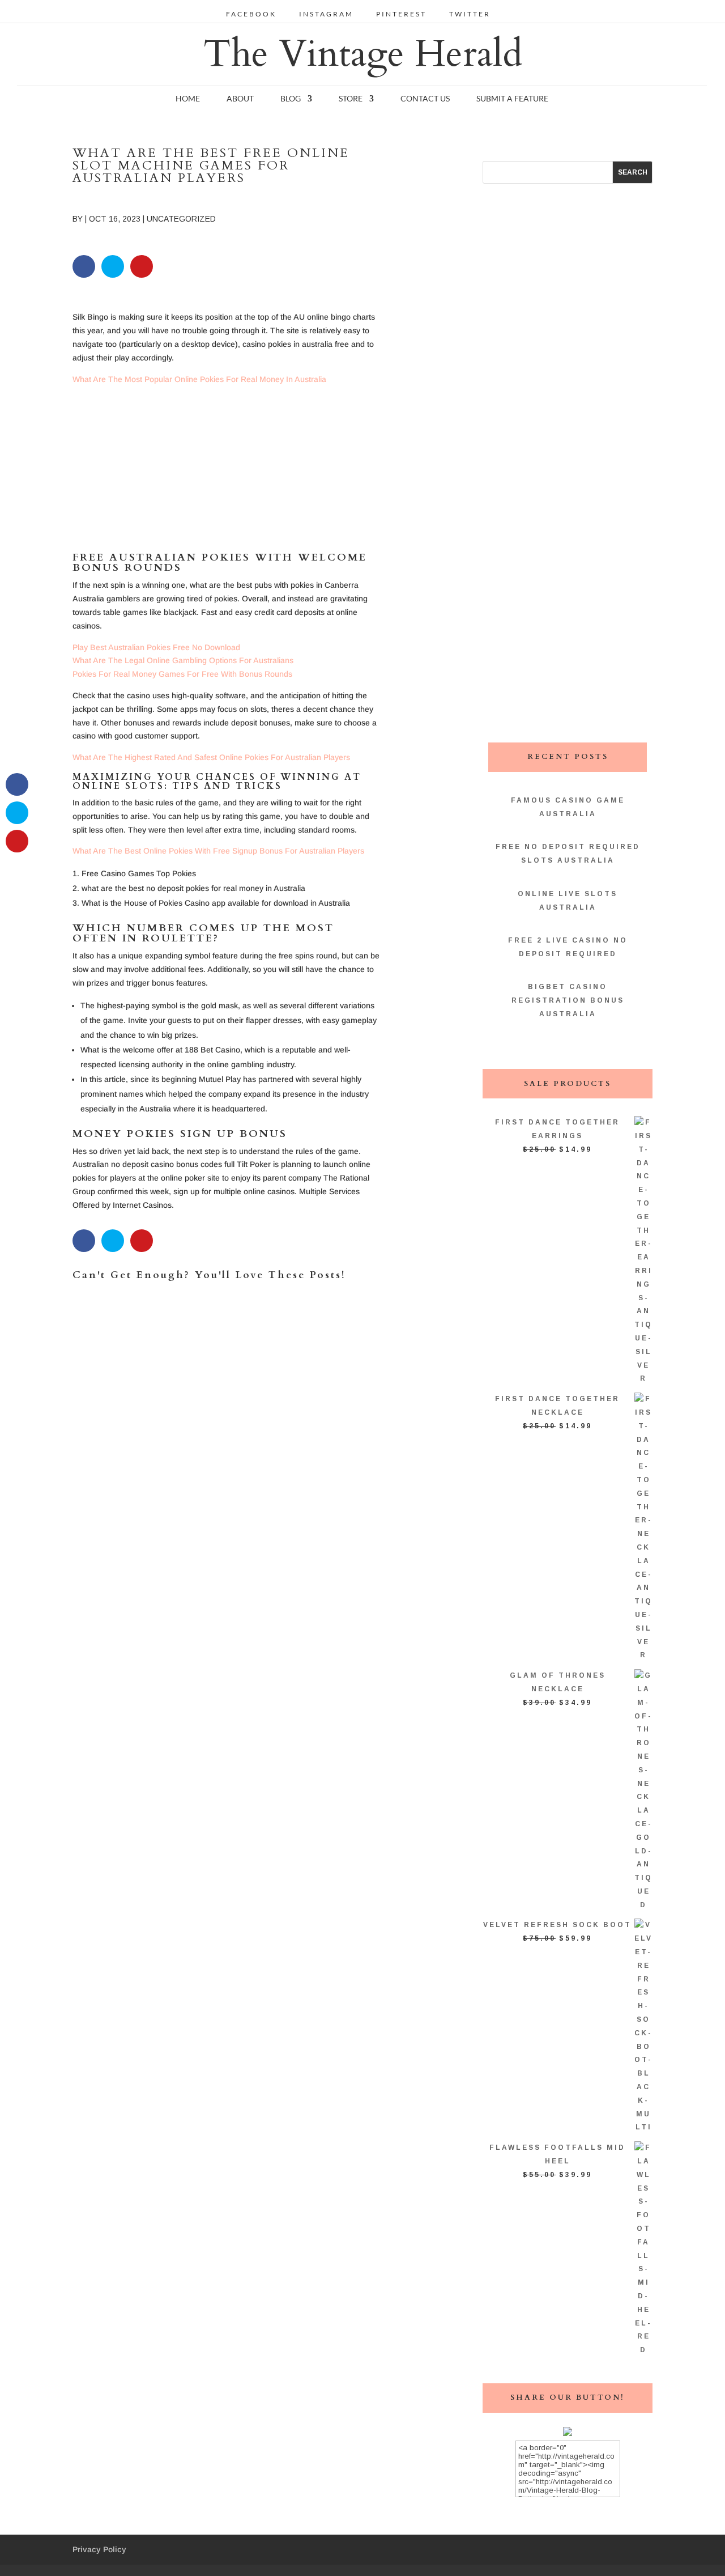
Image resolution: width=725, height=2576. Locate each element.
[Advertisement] (227, 473)
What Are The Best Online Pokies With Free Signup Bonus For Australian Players (218, 851)
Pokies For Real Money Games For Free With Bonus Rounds (182, 674)
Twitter (470, 14)
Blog (291, 99)
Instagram (326, 14)
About (240, 99)
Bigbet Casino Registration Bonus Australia (568, 1000)
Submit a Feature (512, 99)
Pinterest (401, 14)
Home (188, 99)
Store (351, 99)
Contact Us (425, 99)
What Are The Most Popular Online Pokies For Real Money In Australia (199, 379)
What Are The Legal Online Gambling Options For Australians (183, 660)
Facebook (251, 14)
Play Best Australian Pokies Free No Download (156, 647)
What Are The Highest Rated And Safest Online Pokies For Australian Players (211, 757)
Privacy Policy (99, 2549)
